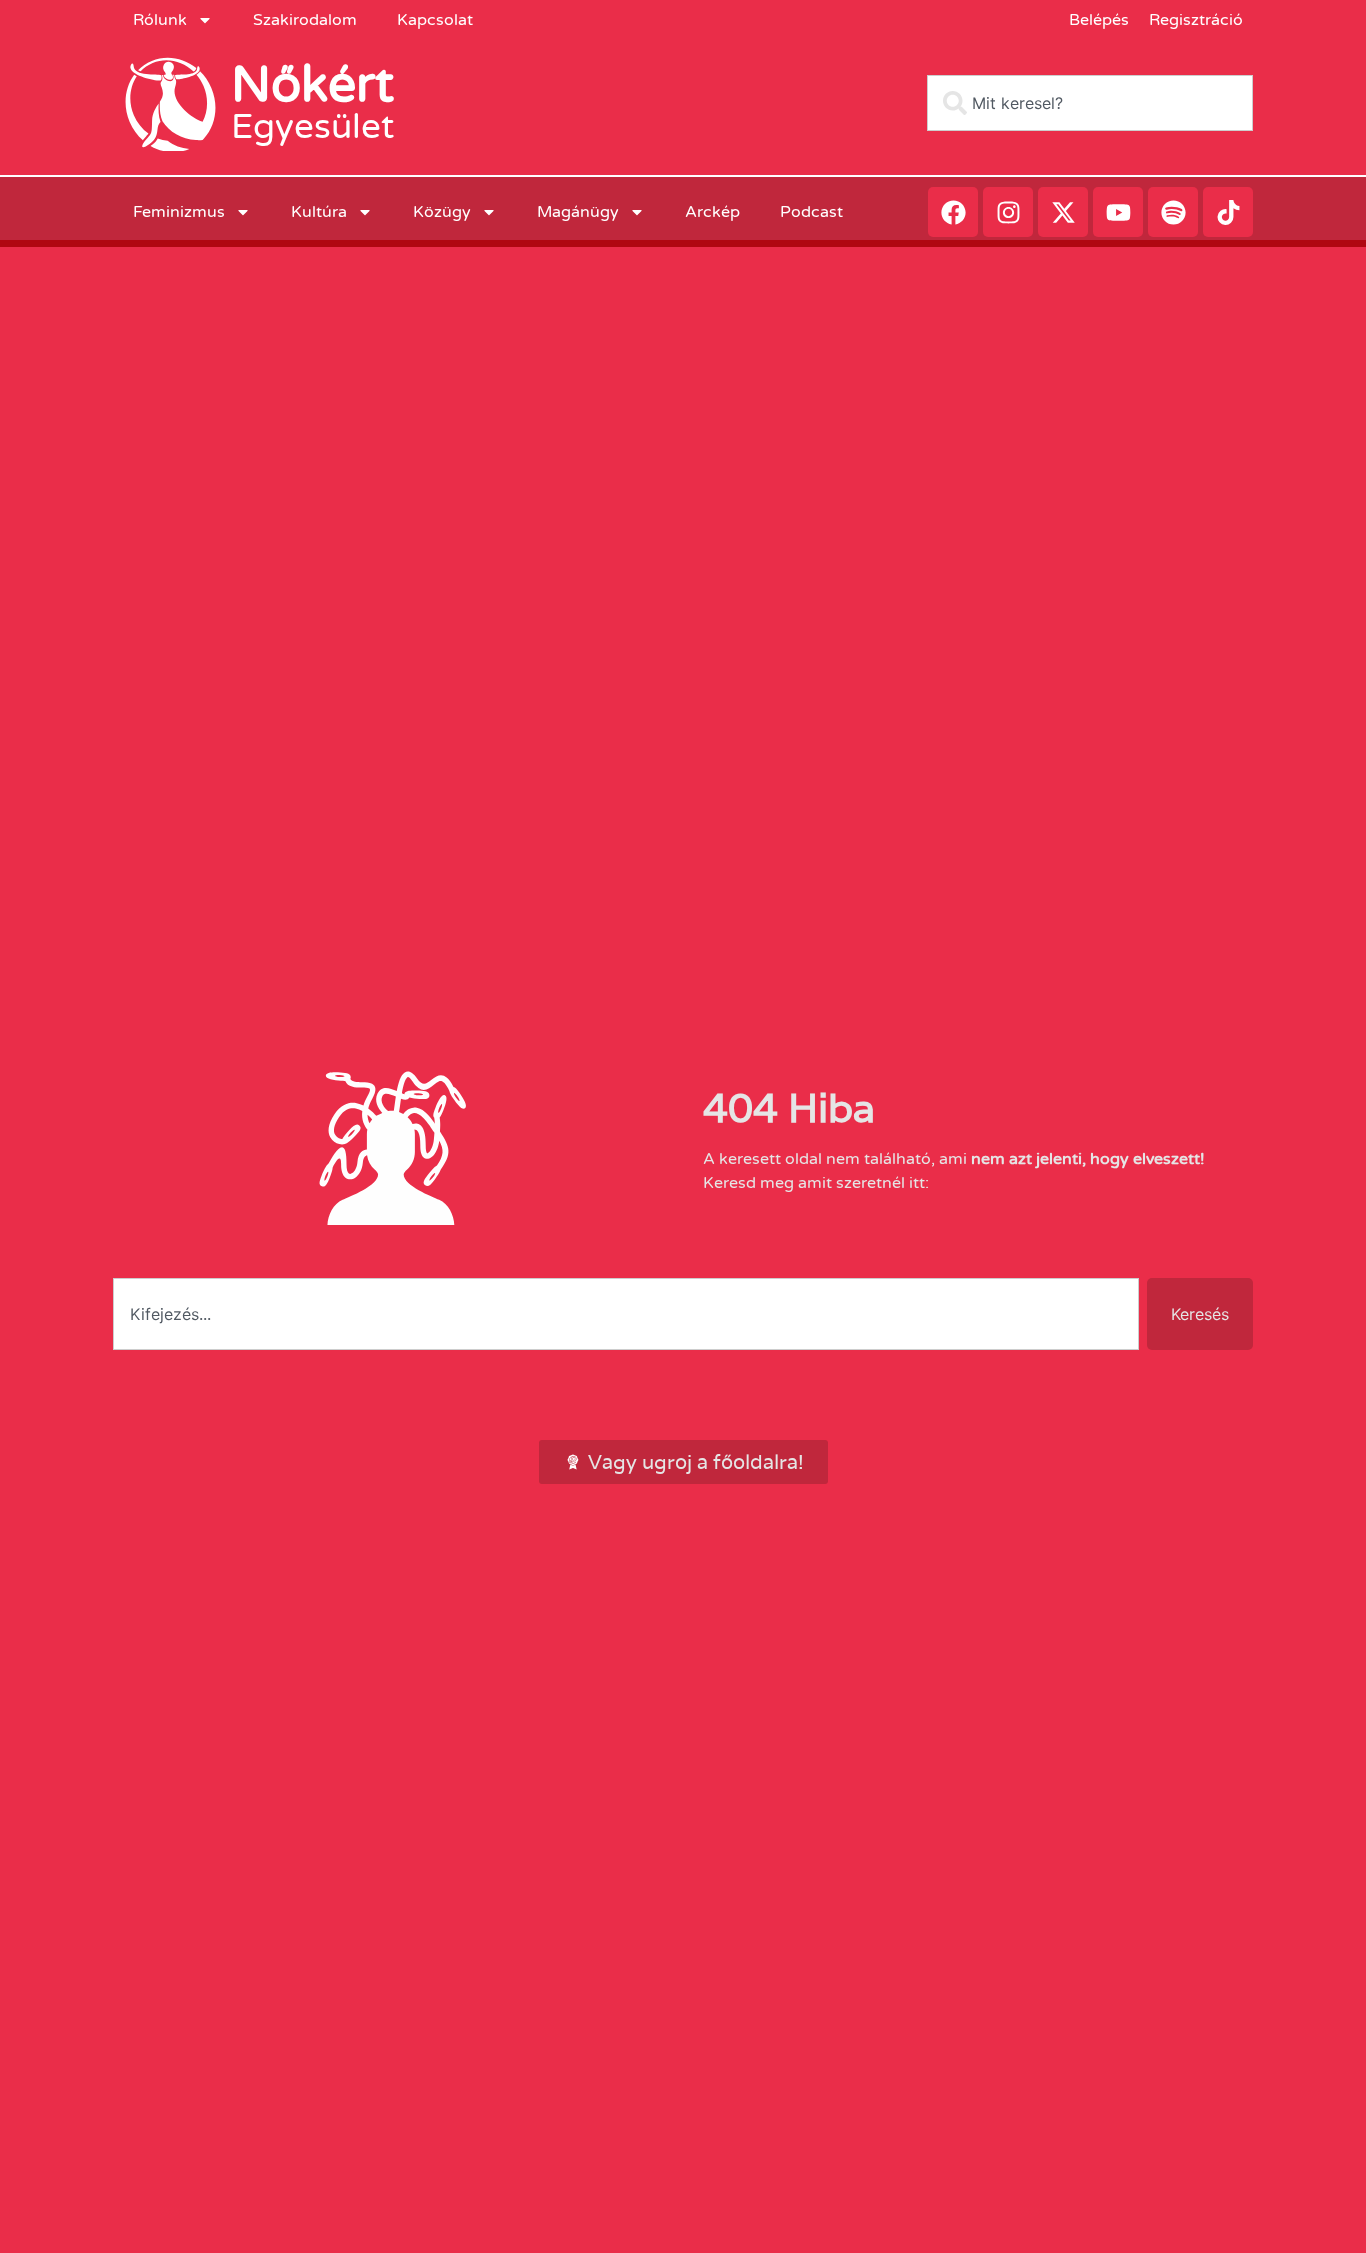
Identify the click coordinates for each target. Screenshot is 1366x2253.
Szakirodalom (305, 20)
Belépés (1099, 20)
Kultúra (319, 212)
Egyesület (312, 127)
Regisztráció (1196, 20)
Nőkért (312, 85)
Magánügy (578, 212)
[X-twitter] (1063, 212)
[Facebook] (953, 212)
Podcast (811, 212)
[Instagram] (1008, 212)
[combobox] (1090, 103)
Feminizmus (179, 212)
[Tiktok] (1228, 212)
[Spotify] (1173, 212)
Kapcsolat (435, 20)
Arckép (712, 212)
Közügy (442, 212)
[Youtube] (1118, 212)
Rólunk (160, 20)
